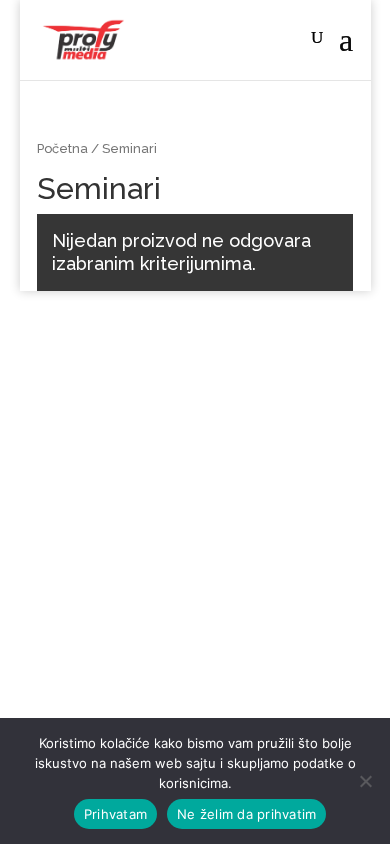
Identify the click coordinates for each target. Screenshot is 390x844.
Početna (62, 148)
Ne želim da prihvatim (246, 814)
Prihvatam (115, 814)
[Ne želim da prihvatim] (365, 781)
